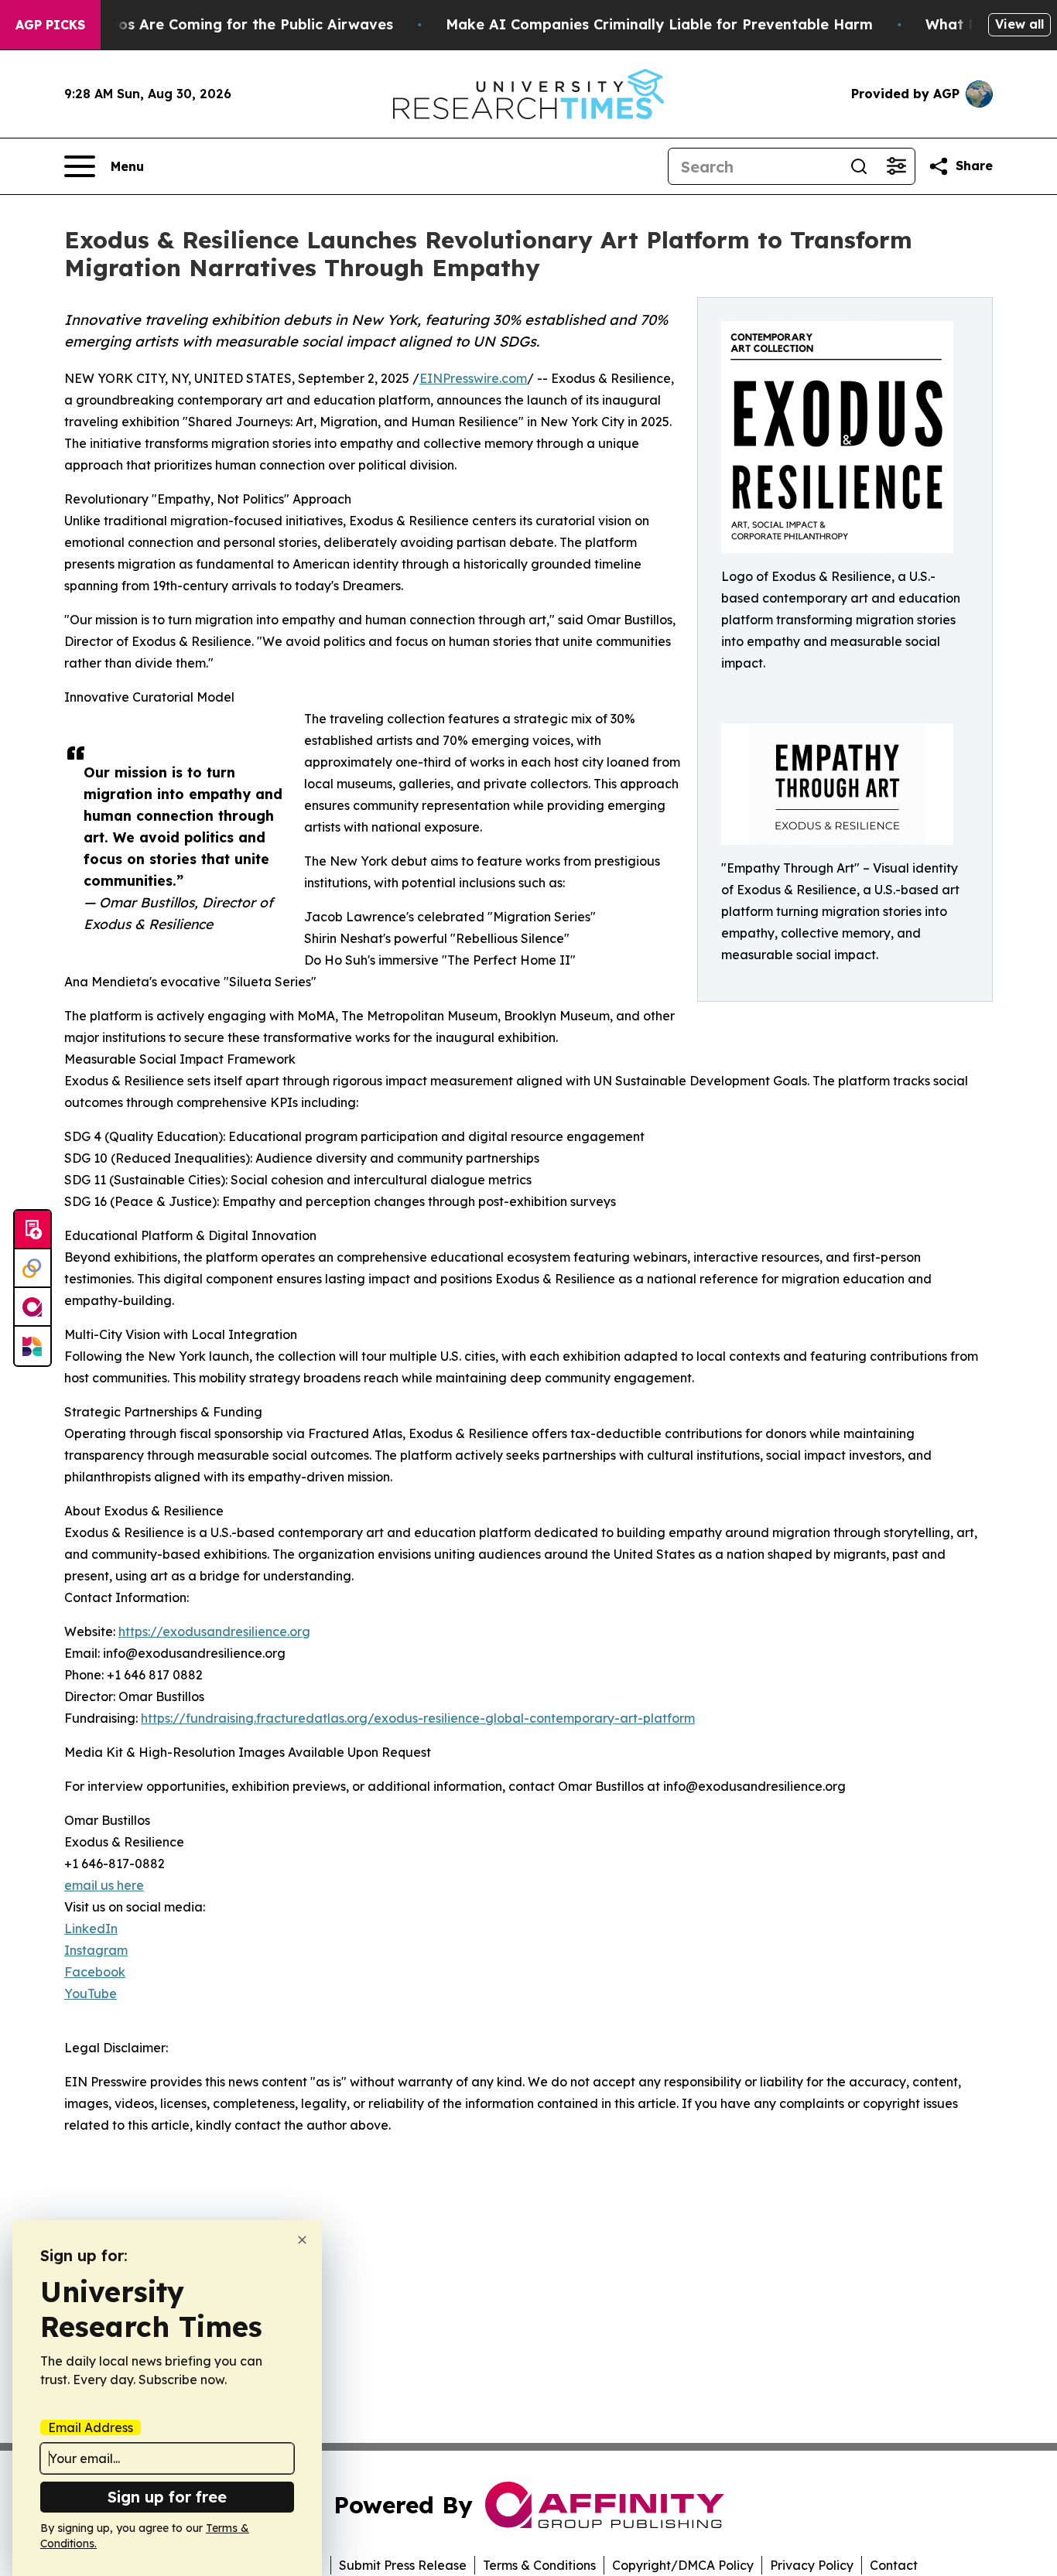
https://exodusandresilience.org (214, 1631)
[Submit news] (32, 1230)
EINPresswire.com (473, 378)
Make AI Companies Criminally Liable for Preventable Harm (659, 24)
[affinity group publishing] (32, 1307)
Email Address (91, 2427)
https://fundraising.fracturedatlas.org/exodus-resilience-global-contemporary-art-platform (418, 1718)
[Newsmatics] (32, 1346)
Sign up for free (167, 2497)
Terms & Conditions (539, 2565)
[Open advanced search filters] (896, 166)
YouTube (91, 1993)
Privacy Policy (812, 2565)
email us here (104, 1885)
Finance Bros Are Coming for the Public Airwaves (218, 24)
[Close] (302, 2240)
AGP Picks (50, 25)
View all (1019, 24)
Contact (894, 2565)
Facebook (95, 1972)
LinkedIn (91, 1929)
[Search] (859, 166)
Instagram (96, 1950)
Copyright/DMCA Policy (683, 2565)
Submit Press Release (403, 2565)
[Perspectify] (32, 1269)
